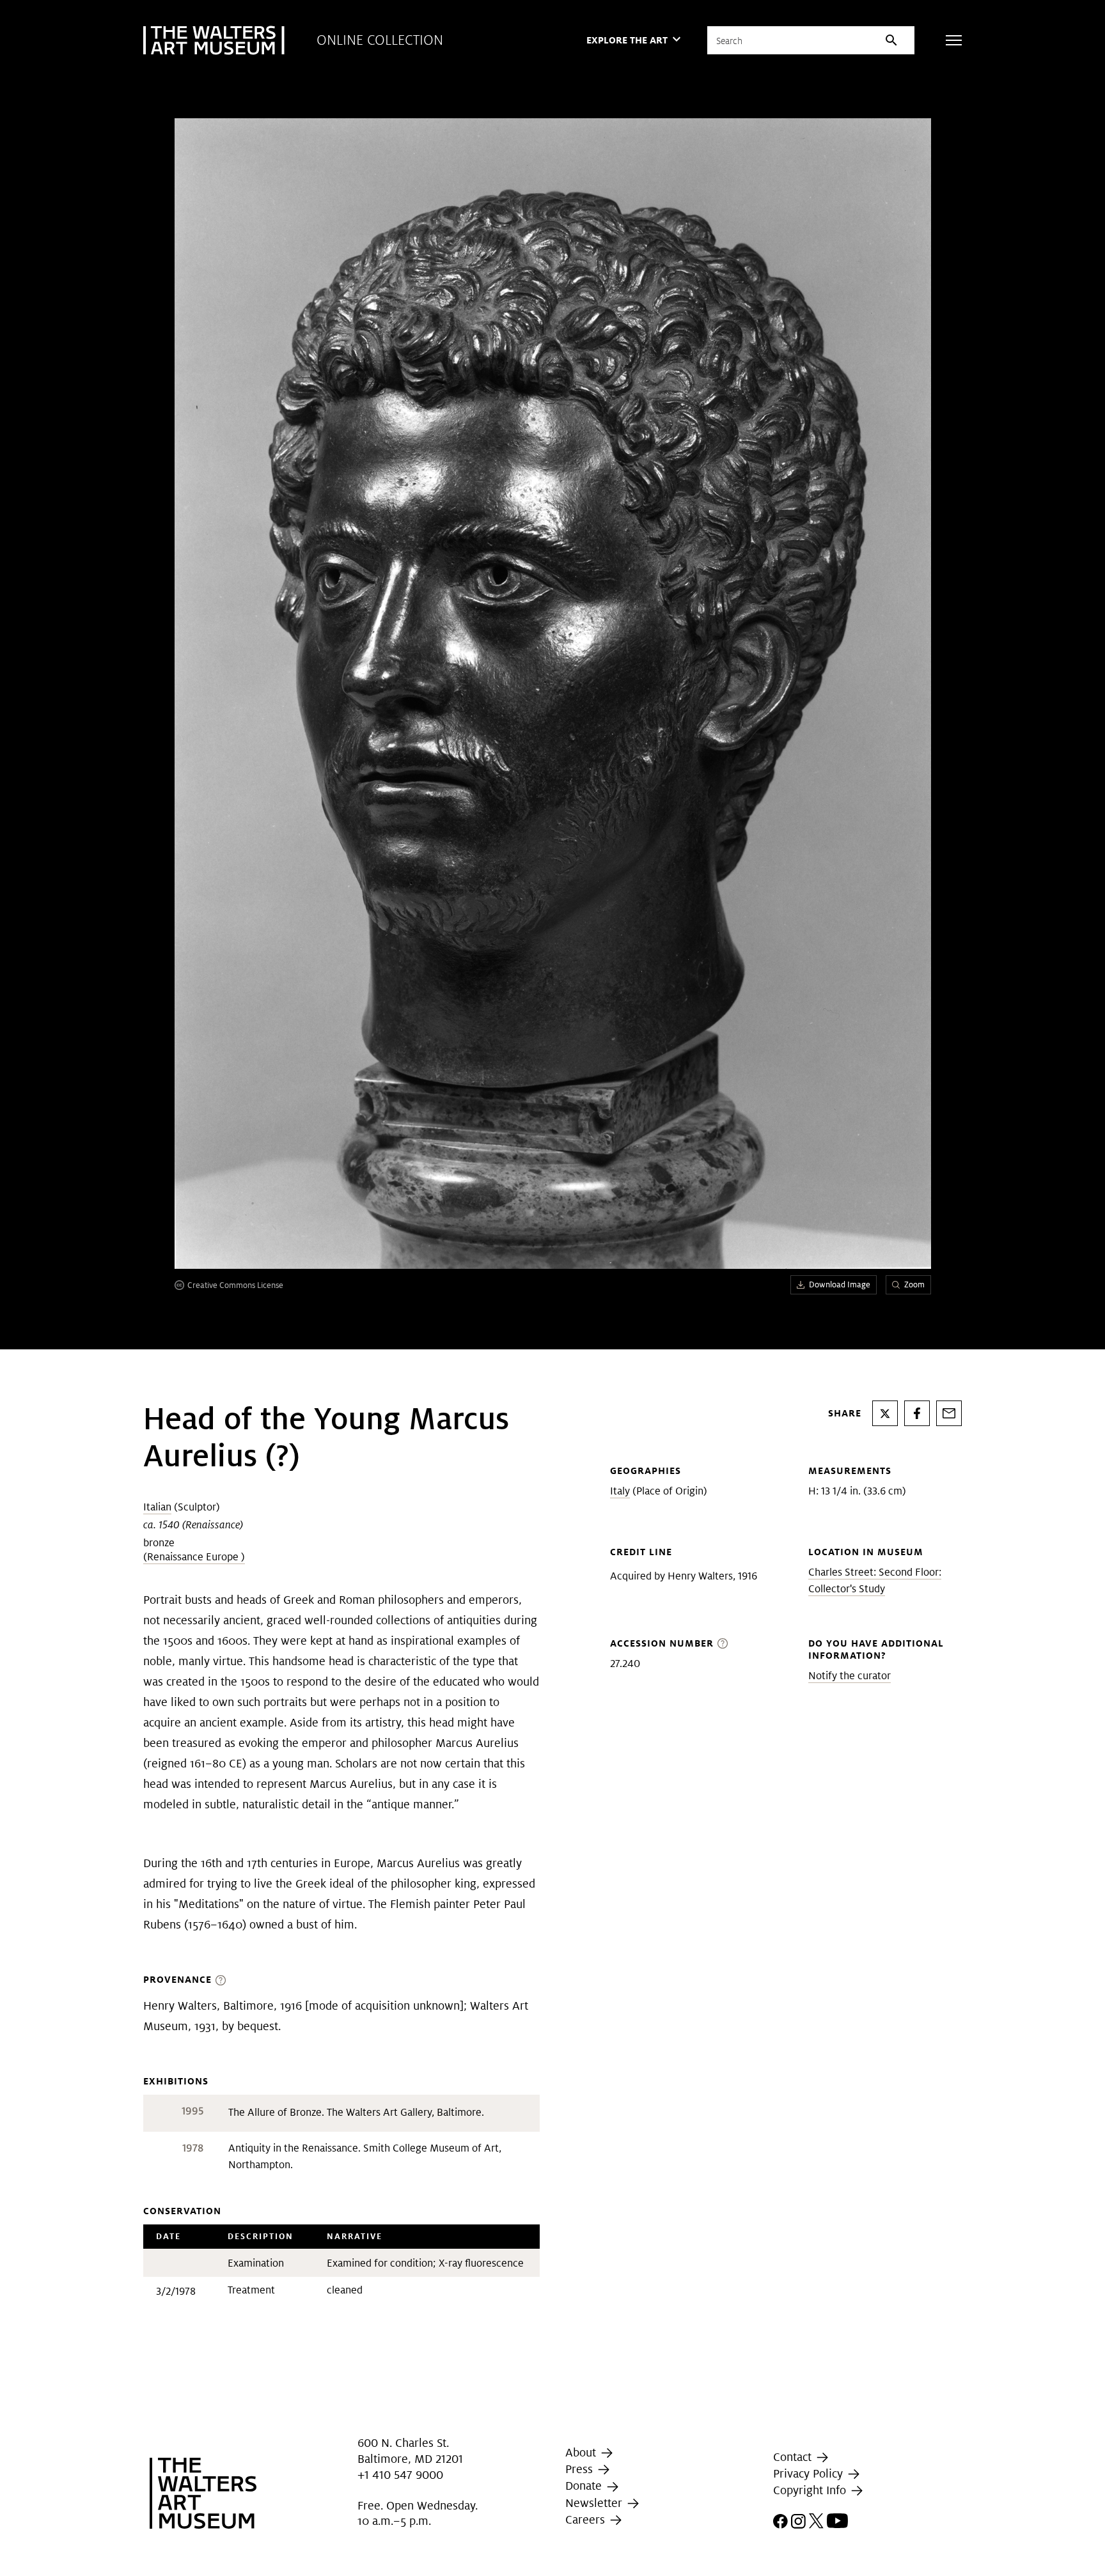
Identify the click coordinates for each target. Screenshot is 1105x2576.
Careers (587, 2519)
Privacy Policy (810, 2473)
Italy (620, 1491)
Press (581, 2469)
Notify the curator (850, 1676)
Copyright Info (811, 2490)
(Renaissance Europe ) (194, 1557)
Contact (794, 2457)
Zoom (914, 1284)
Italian (157, 1507)
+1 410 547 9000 (400, 2475)
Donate (585, 2486)
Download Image (840, 1284)
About (582, 2452)
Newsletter (595, 2503)
